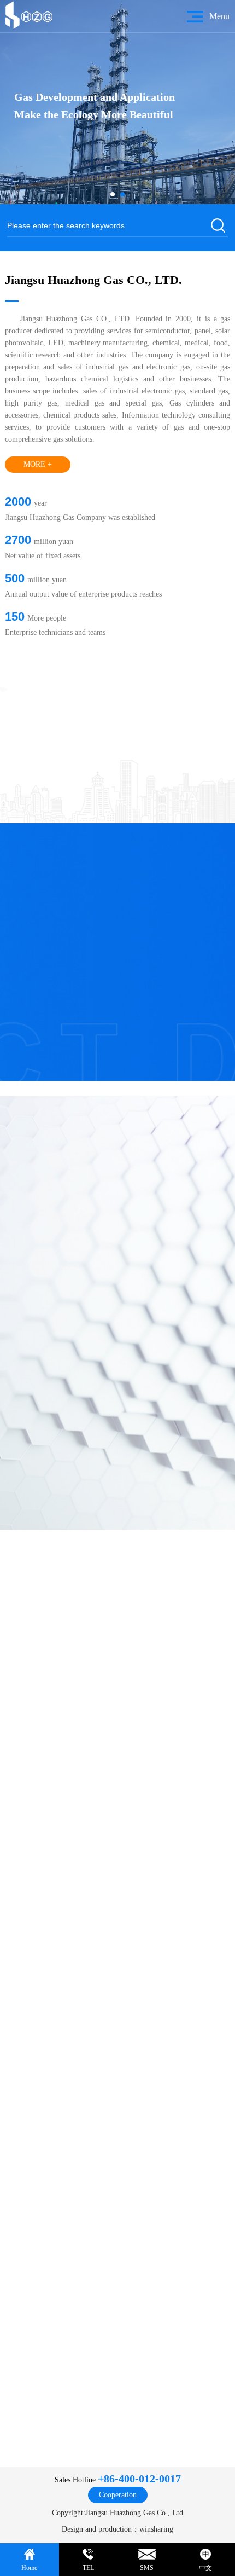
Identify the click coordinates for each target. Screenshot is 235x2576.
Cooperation (118, 2495)
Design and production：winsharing (117, 2529)
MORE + (38, 464)
